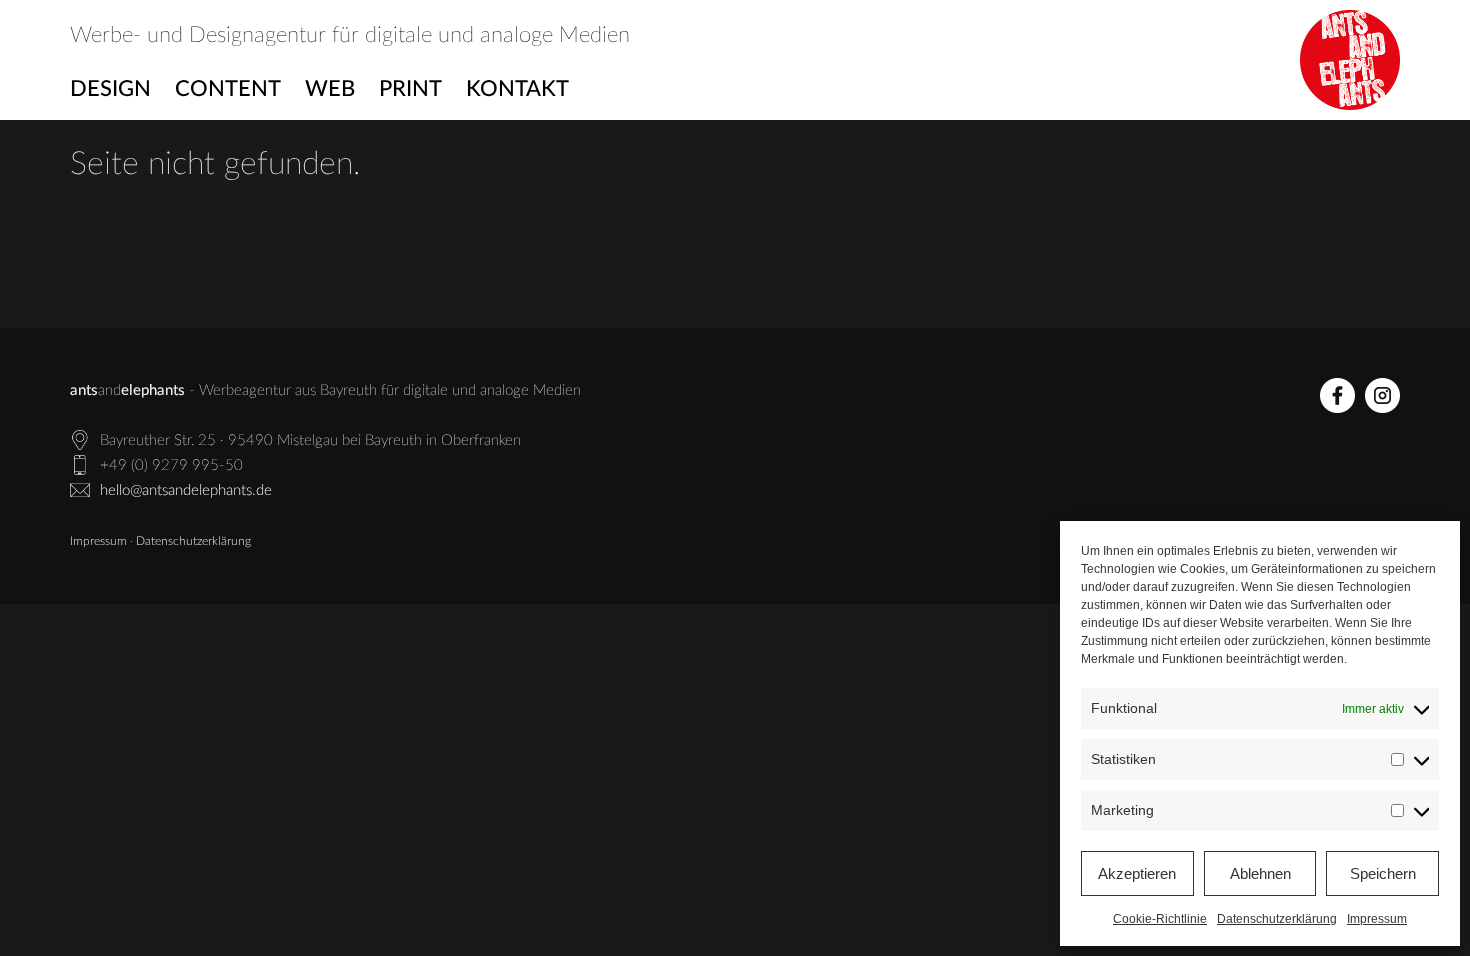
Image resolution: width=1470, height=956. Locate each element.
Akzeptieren (1137, 873)
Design (110, 89)
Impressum (1377, 919)
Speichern (1383, 873)
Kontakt (517, 89)
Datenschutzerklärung (1277, 919)
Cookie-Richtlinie (1160, 919)
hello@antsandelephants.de (186, 490)
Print (410, 89)
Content (228, 89)
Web (330, 89)
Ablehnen (1260, 873)
